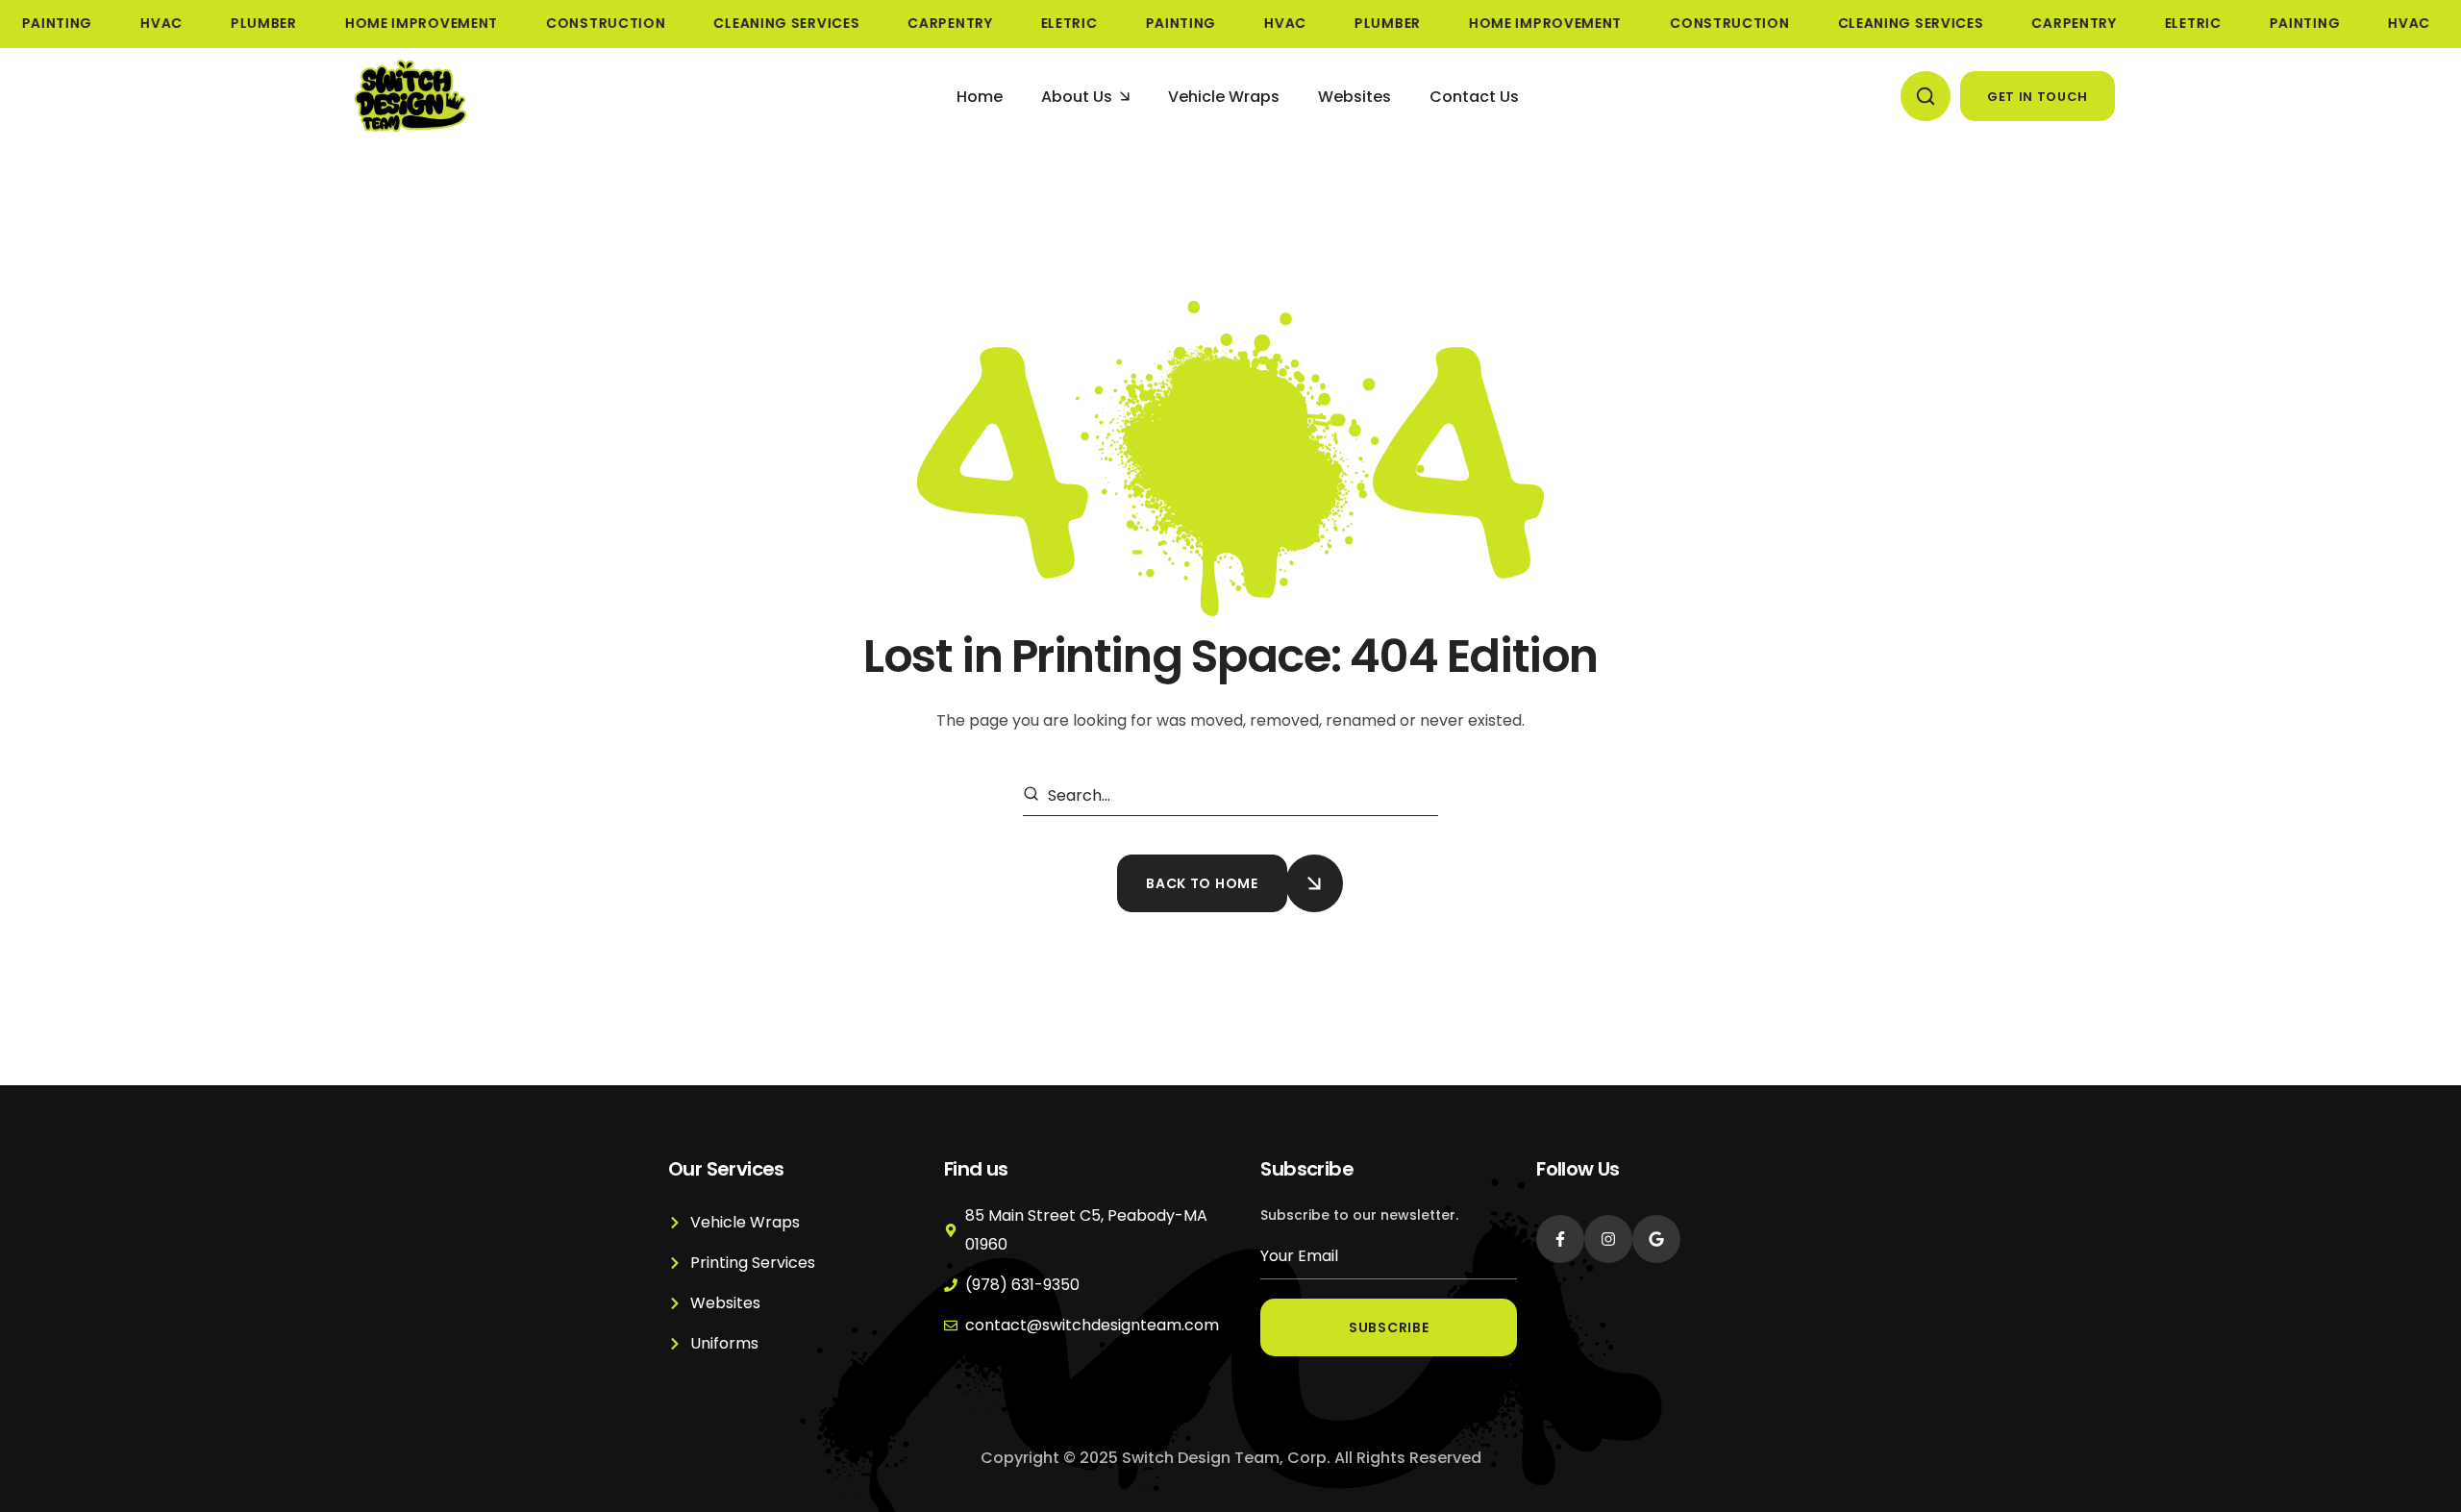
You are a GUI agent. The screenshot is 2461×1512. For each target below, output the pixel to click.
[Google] (1656, 1239)
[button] (1926, 96)
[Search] (1034, 796)
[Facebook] (1560, 1239)
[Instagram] (1608, 1239)
